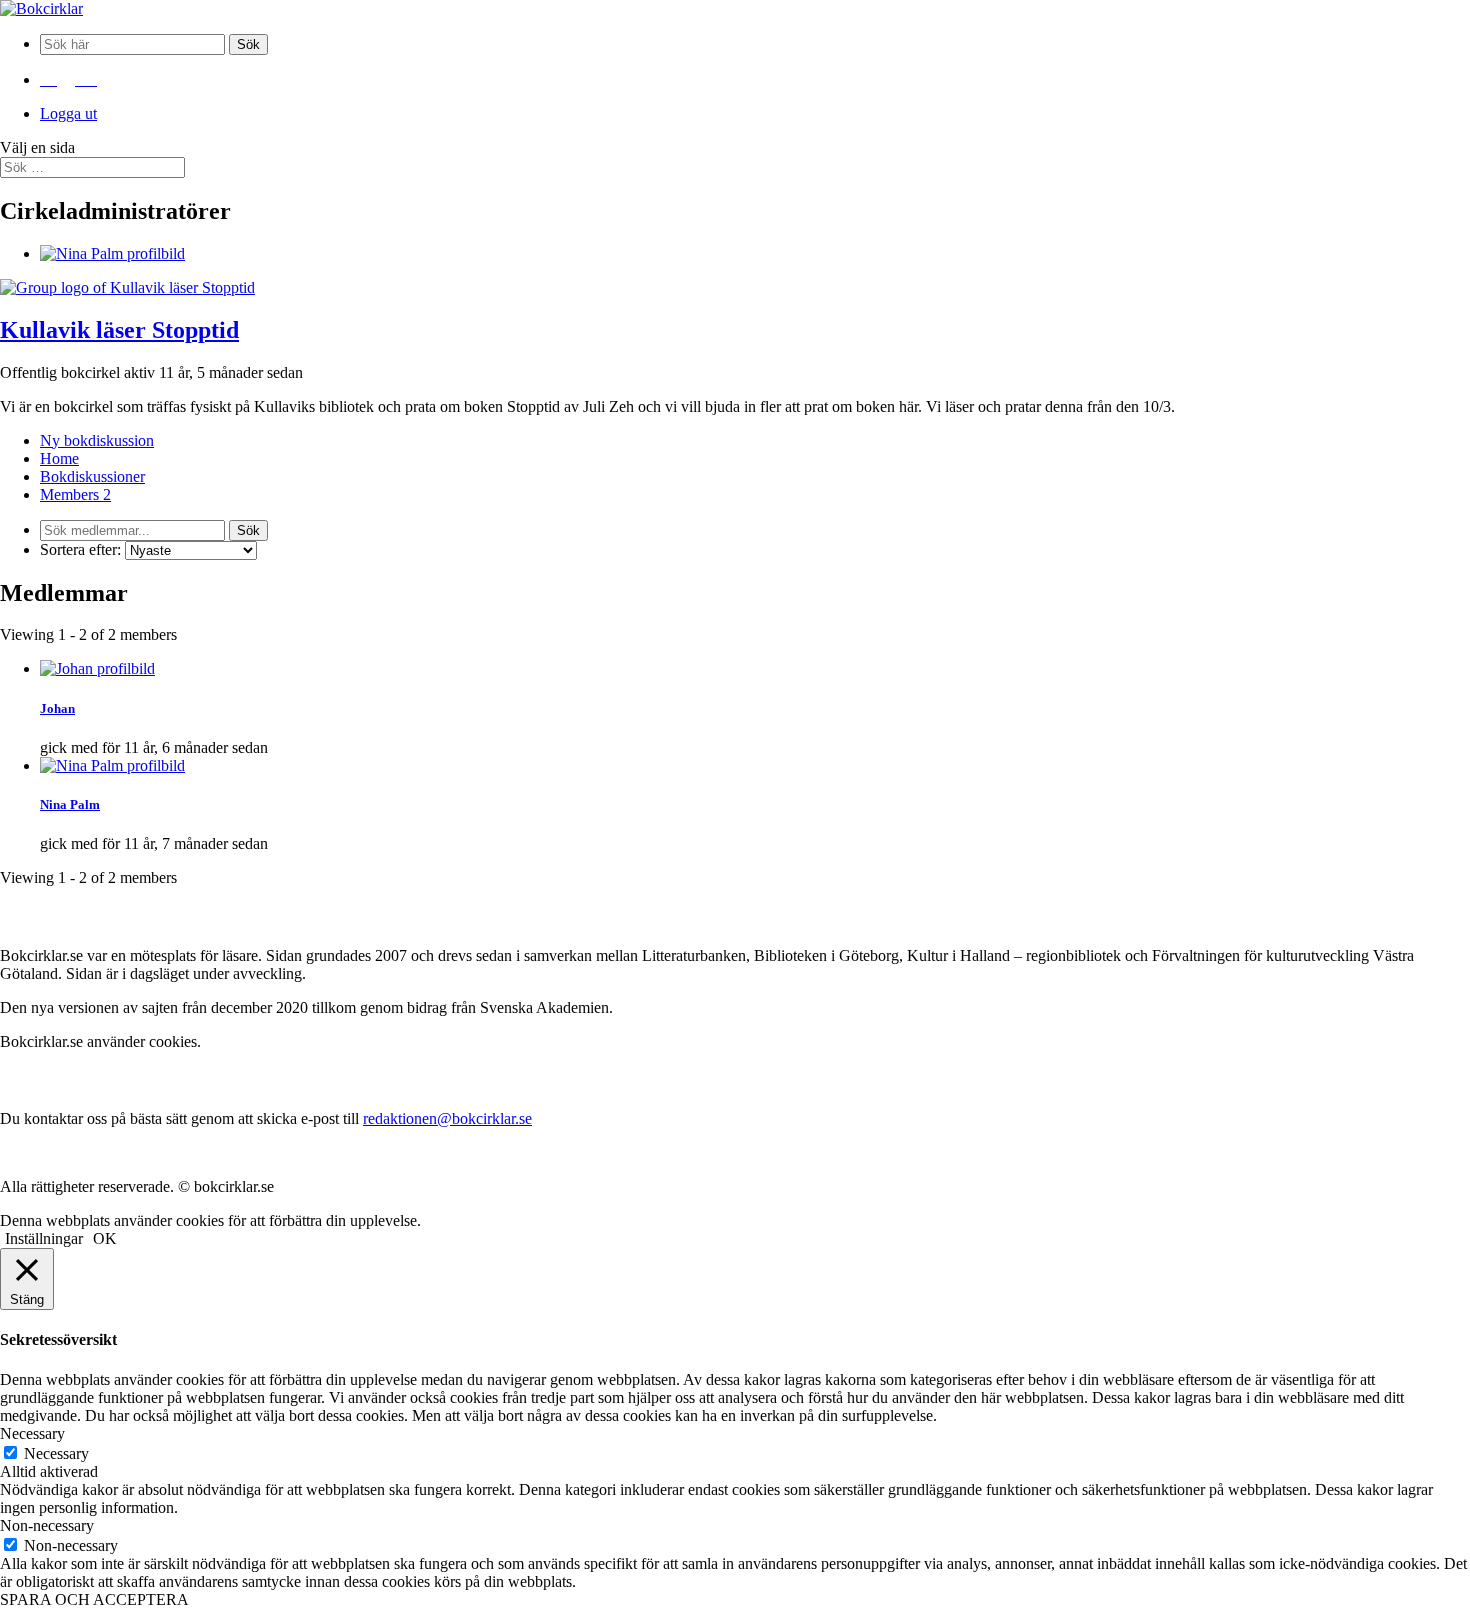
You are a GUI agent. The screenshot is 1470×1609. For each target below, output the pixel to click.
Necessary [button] (32, 1433)
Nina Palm (70, 804)
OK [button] (105, 1238)
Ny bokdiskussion (97, 440)
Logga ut (68, 113)
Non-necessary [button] (47, 1525)
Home (59, 458)
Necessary (56, 1453)
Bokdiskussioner (92, 476)
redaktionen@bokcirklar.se (447, 1118)
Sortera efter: (80, 549)
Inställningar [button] (44, 1238)
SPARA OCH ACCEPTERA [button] (94, 1599)
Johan (57, 708)
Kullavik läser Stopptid (119, 330)
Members (75, 494)
